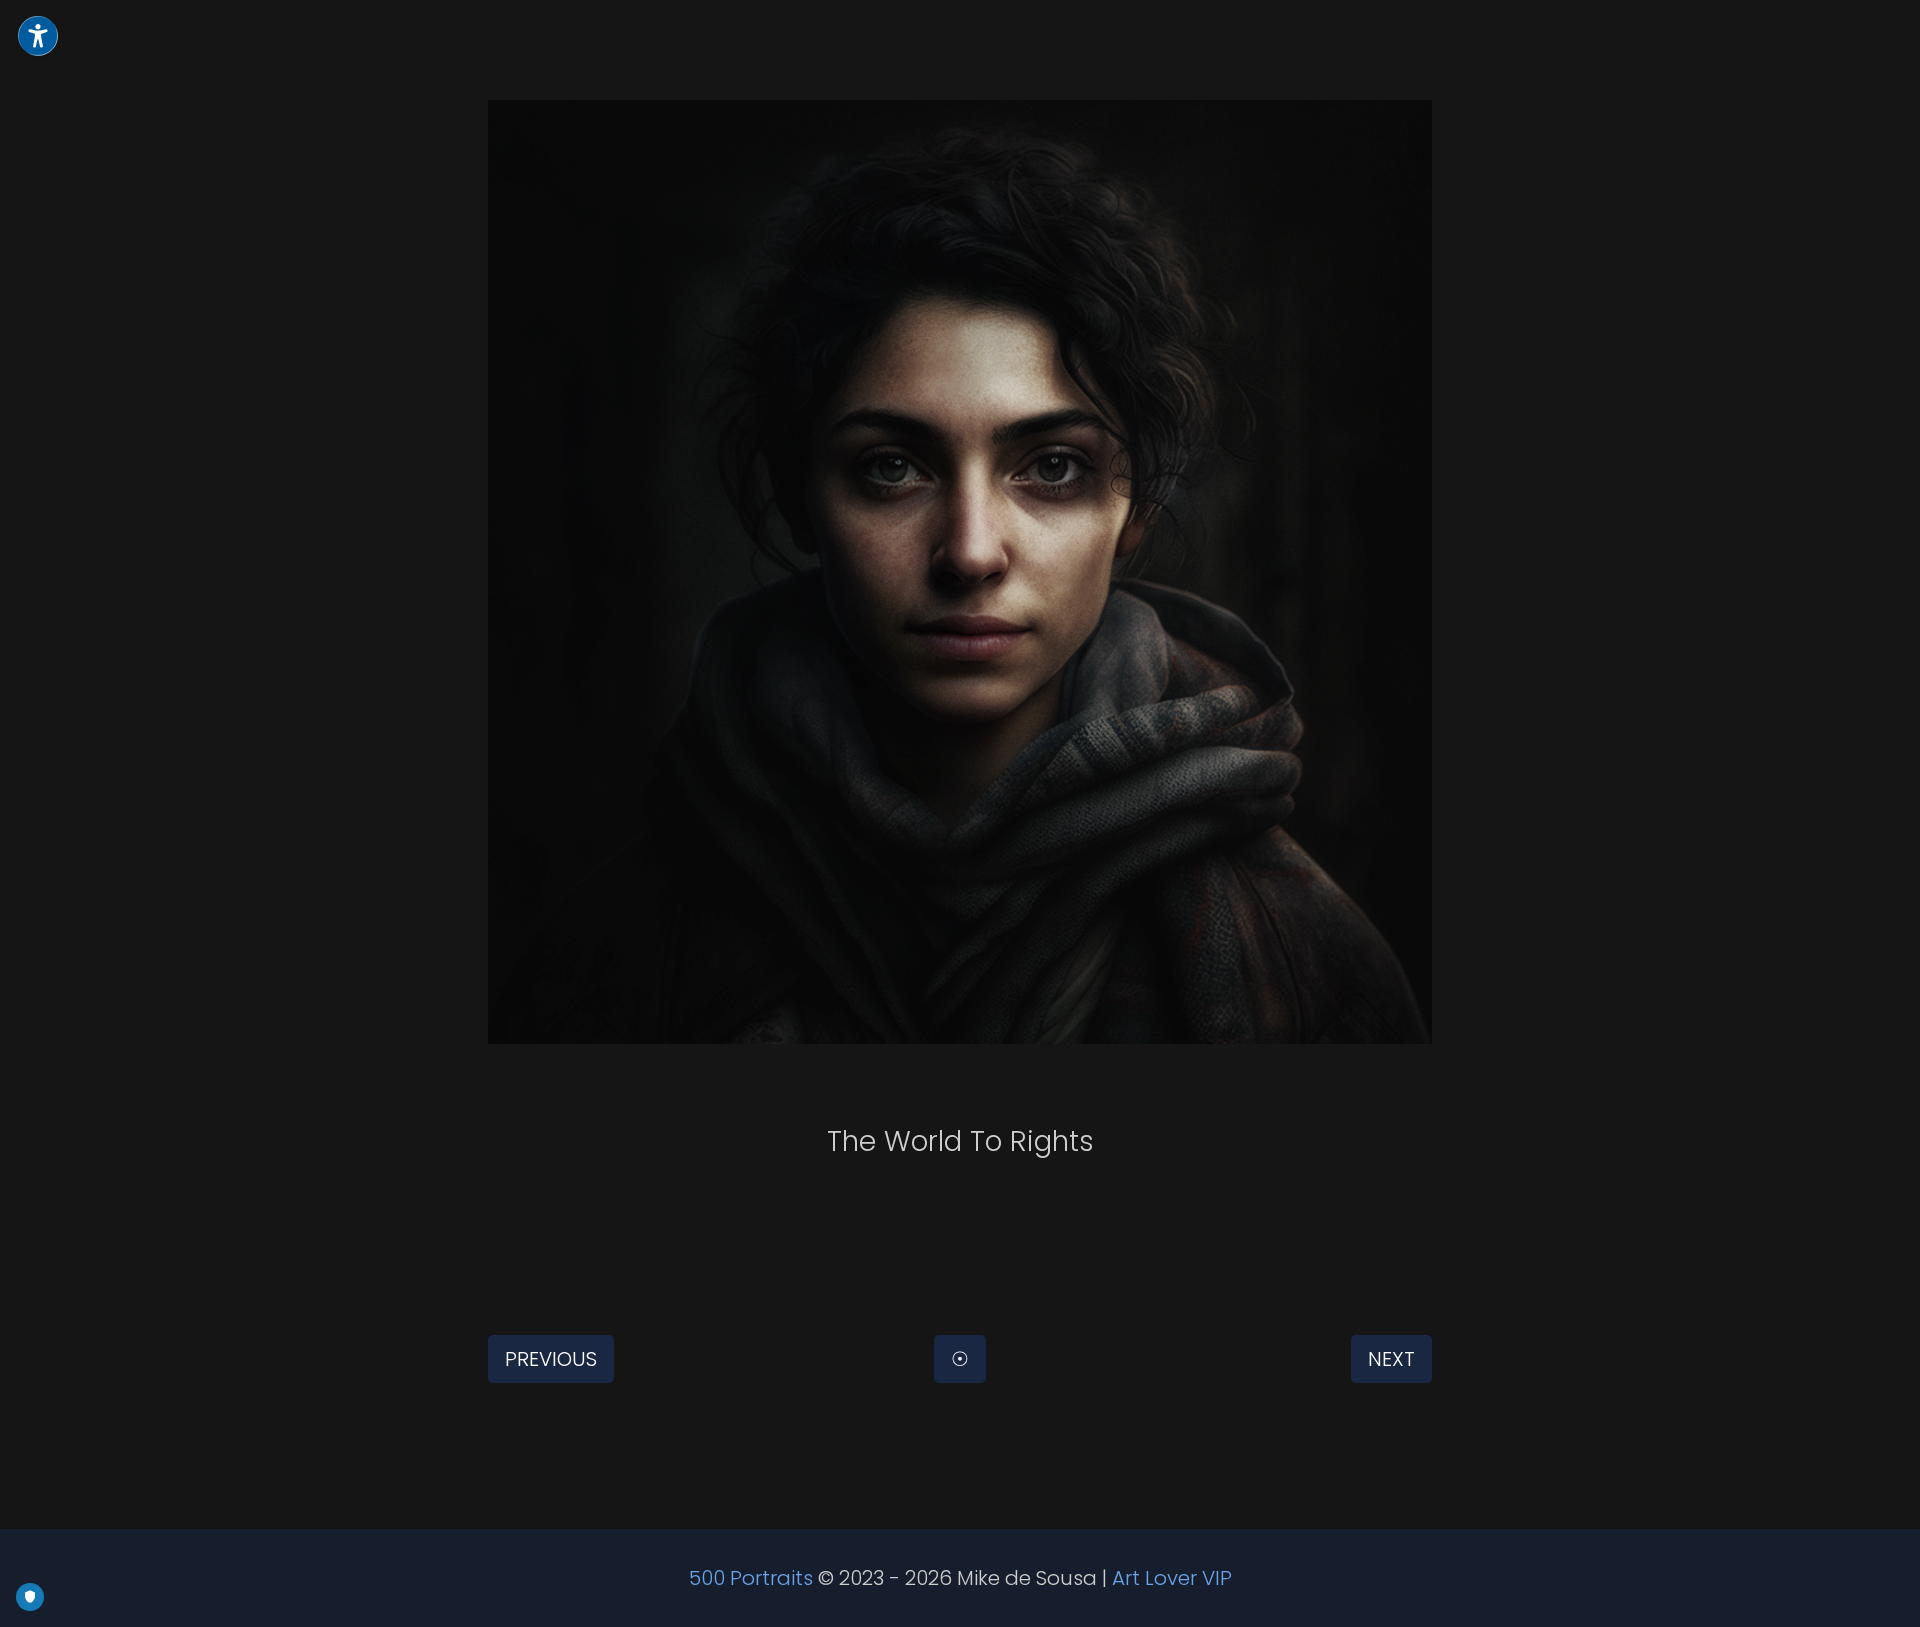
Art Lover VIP (1172, 1578)
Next (1391, 1359)
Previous (551, 1359)
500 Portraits (751, 1578)
